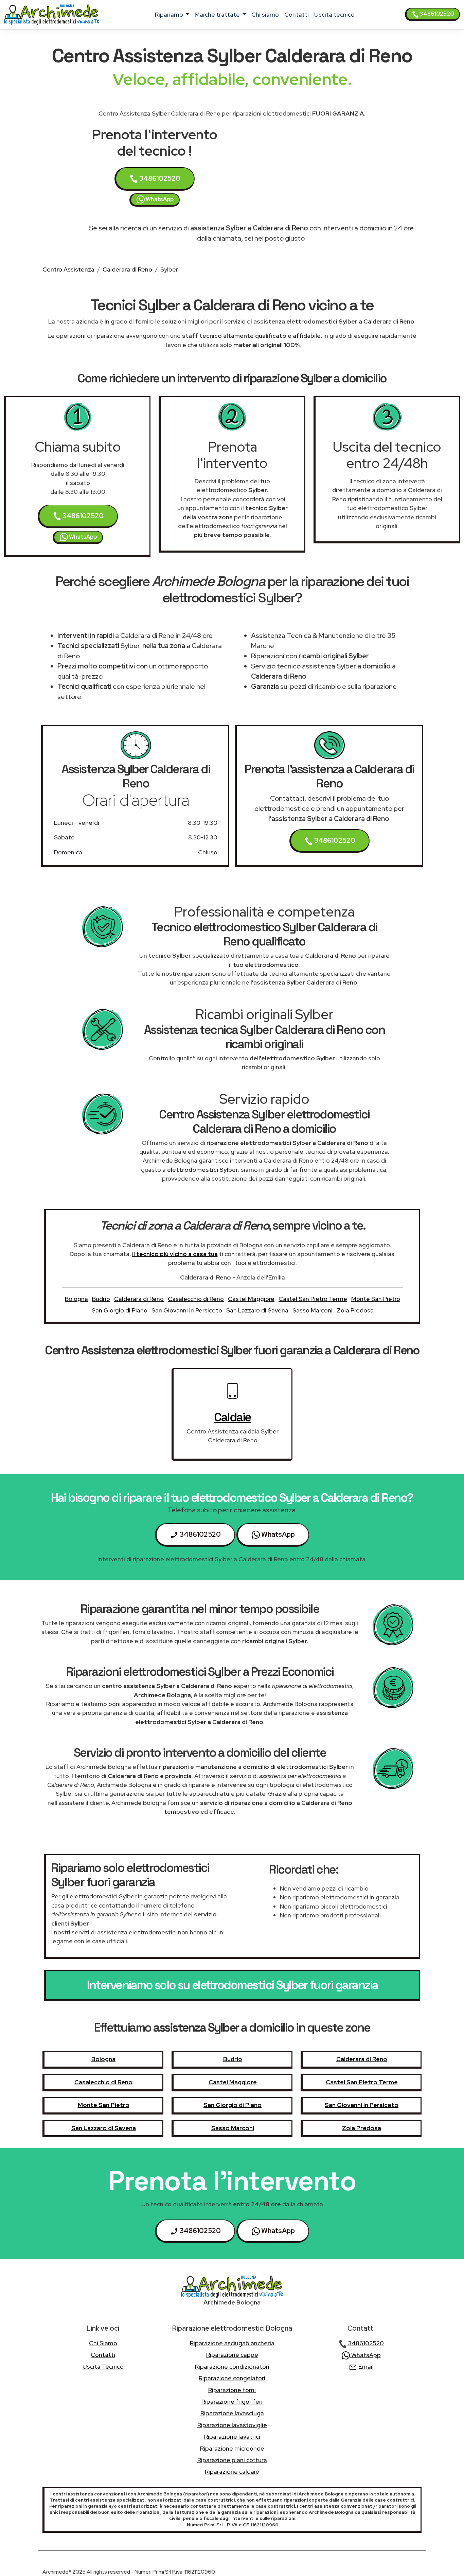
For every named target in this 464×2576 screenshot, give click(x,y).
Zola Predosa (355, 1310)
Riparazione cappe (232, 2355)
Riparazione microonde (232, 2448)
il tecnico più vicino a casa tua (175, 1254)
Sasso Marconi (313, 1310)
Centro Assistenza (68, 269)
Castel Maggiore (251, 1299)
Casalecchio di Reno (196, 1299)
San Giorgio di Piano (120, 1310)
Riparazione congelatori (232, 2378)
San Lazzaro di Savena (257, 1310)
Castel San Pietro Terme (313, 1299)
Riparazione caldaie (232, 2471)
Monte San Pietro (376, 1299)
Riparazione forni (232, 2390)
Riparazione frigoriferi (232, 2401)
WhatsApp (159, 199)
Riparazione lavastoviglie (232, 2425)
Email (365, 2366)
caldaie (233, 1417)
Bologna (76, 1299)
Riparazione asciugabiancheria (232, 2343)
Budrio (101, 1299)
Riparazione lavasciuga (232, 2413)
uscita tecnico (334, 14)
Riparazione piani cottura (232, 2460)
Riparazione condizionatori (232, 2366)
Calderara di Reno (127, 269)
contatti (297, 14)
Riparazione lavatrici (232, 2436)
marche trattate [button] (218, 14)
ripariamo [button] (170, 14)
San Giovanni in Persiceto (187, 1310)
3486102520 (436, 14)
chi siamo (265, 14)
